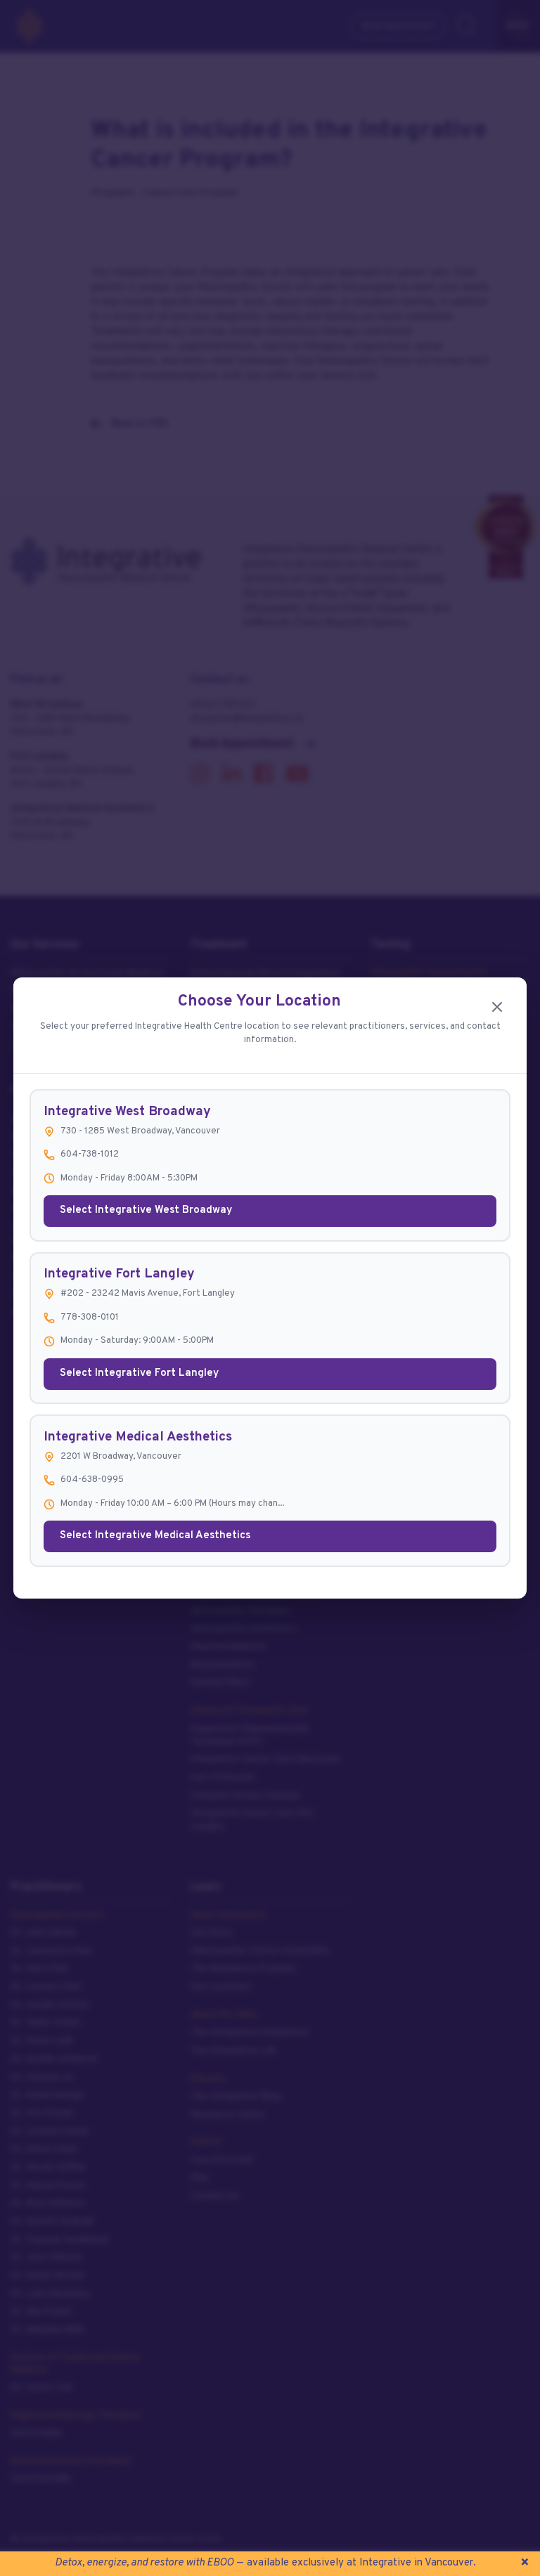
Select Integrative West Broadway (146, 1210)
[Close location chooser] (497, 1007)
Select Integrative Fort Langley (139, 1373)
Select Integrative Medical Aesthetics (155, 1536)
